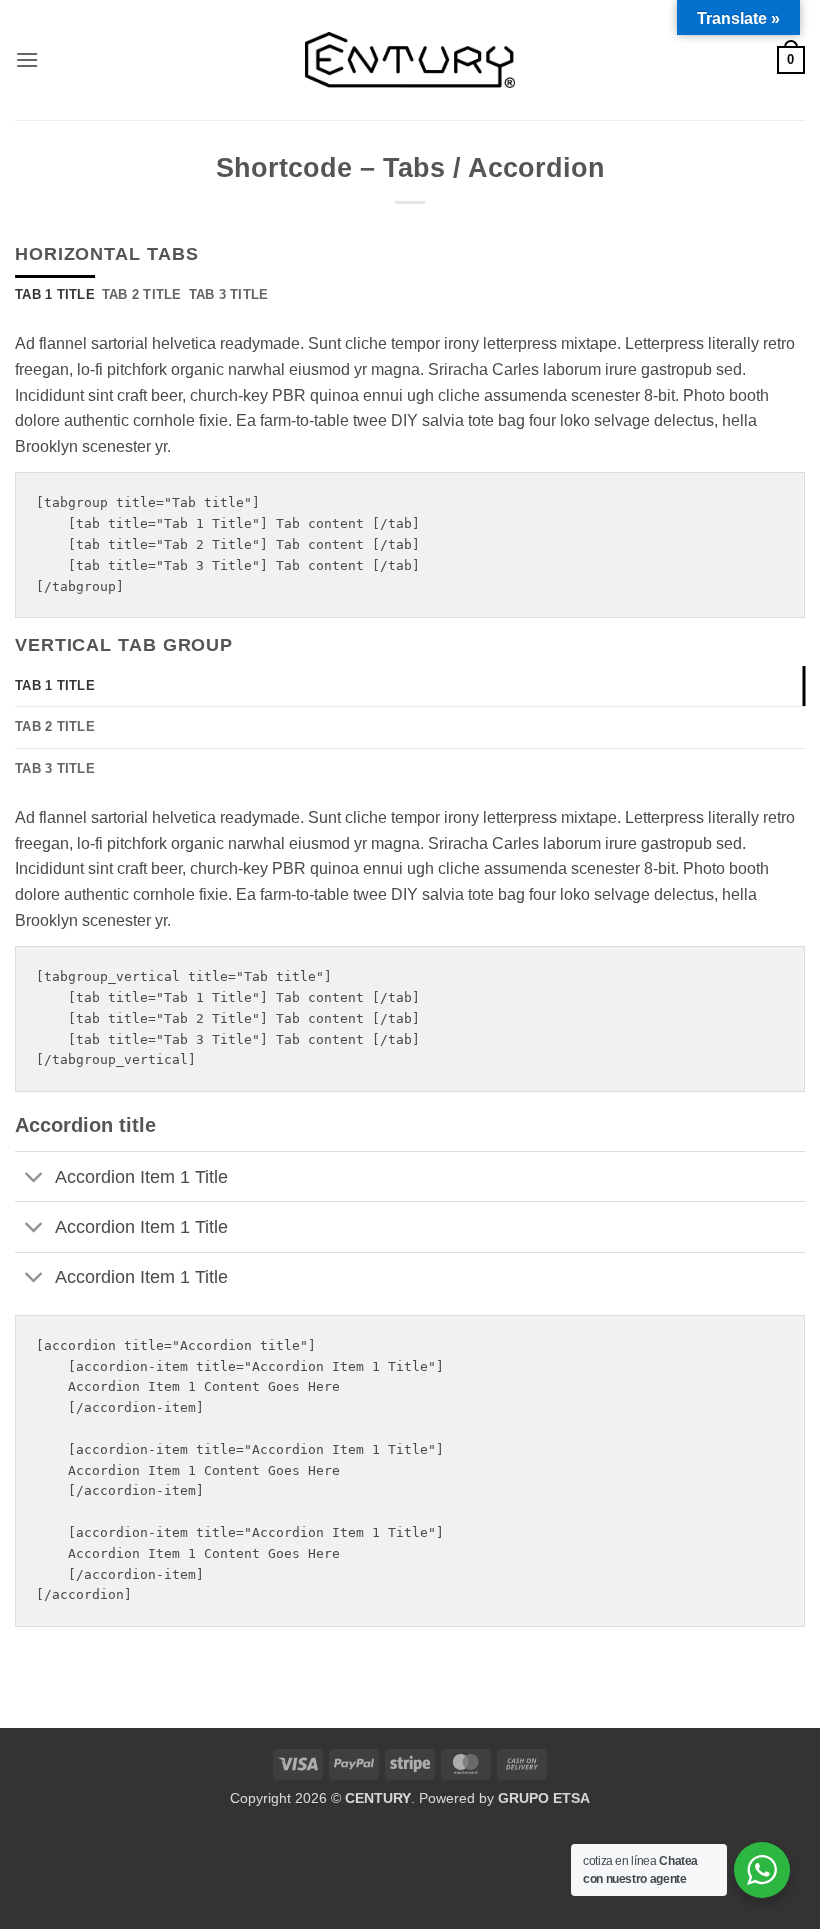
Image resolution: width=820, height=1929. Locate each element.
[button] (27, 59)
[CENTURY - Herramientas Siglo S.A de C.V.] (410, 60)
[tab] (55, 295)
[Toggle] (34, 1178)
